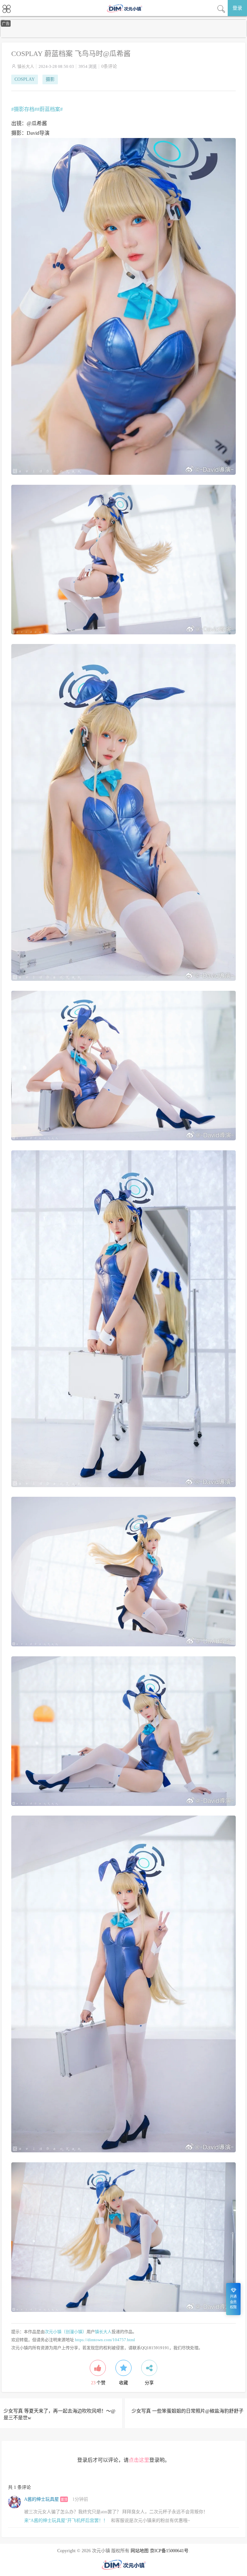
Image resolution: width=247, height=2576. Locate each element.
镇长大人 (26, 66)
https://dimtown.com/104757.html (105, 2340)
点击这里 (139, 2460)
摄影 (50, 79)
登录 (237, 8)
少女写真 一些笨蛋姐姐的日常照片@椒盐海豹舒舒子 (188, 2411)
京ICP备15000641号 (169, 2551)
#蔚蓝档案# (50, 109)
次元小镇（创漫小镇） (66, 2332)
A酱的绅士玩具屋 (41, 2499)
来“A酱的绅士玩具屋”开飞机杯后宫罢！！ (66, 2521)
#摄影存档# (24, 109)
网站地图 (140, 2551)
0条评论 (109, 66)
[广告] (123, 37)
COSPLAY (25, 79)
